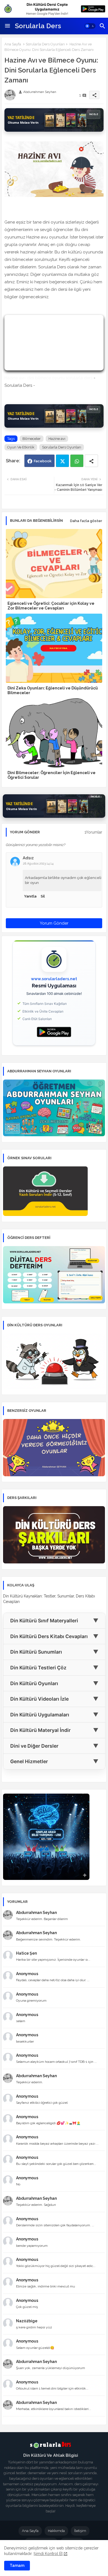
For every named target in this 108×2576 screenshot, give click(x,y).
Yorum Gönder (54, 923)
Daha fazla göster (86, 521)
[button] (90, 26)
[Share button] (91, 461)
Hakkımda (56, 2531)
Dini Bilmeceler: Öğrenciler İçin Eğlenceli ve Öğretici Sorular (52, 775)
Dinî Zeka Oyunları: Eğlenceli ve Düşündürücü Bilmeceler (53, 690)
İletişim (80, 2531)
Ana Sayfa (13, 44)
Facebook (43, 461)
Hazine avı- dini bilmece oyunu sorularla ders (48, 378)
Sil (43, 896)
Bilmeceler (32, 439)
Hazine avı (57, 439)
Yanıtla (30, 896)
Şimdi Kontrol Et (48, 2554)
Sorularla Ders (38, 26)
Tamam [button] (17, 2565)
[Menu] (7, 26)
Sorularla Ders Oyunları (45, 44)
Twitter (62, 461)
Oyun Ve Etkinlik (21, 447)
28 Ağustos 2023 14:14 (38, 864)
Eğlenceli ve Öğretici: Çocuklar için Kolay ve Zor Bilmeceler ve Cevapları (51, 606)
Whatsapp (77, 461)
